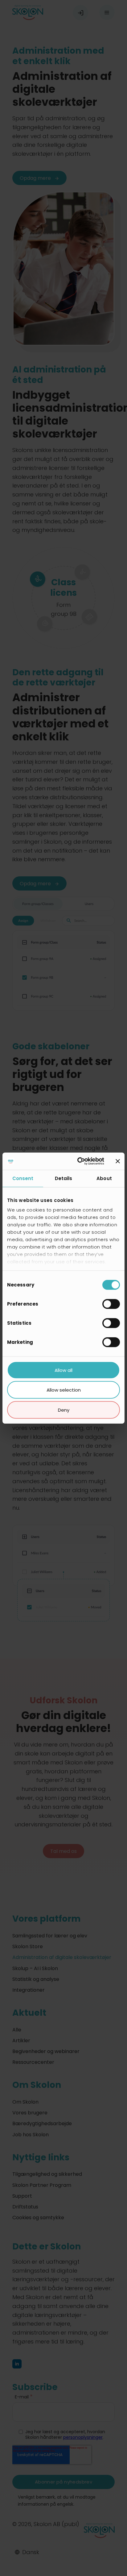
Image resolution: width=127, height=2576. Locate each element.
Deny (64, 1410)
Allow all (63, 1370)
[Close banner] (118, 1161)
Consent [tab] (23, 1178)
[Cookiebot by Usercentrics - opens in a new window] (79, 1161)
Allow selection (64, 1390)
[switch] (111, 1304)
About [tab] (104, 1178)
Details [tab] (64, 1178)
